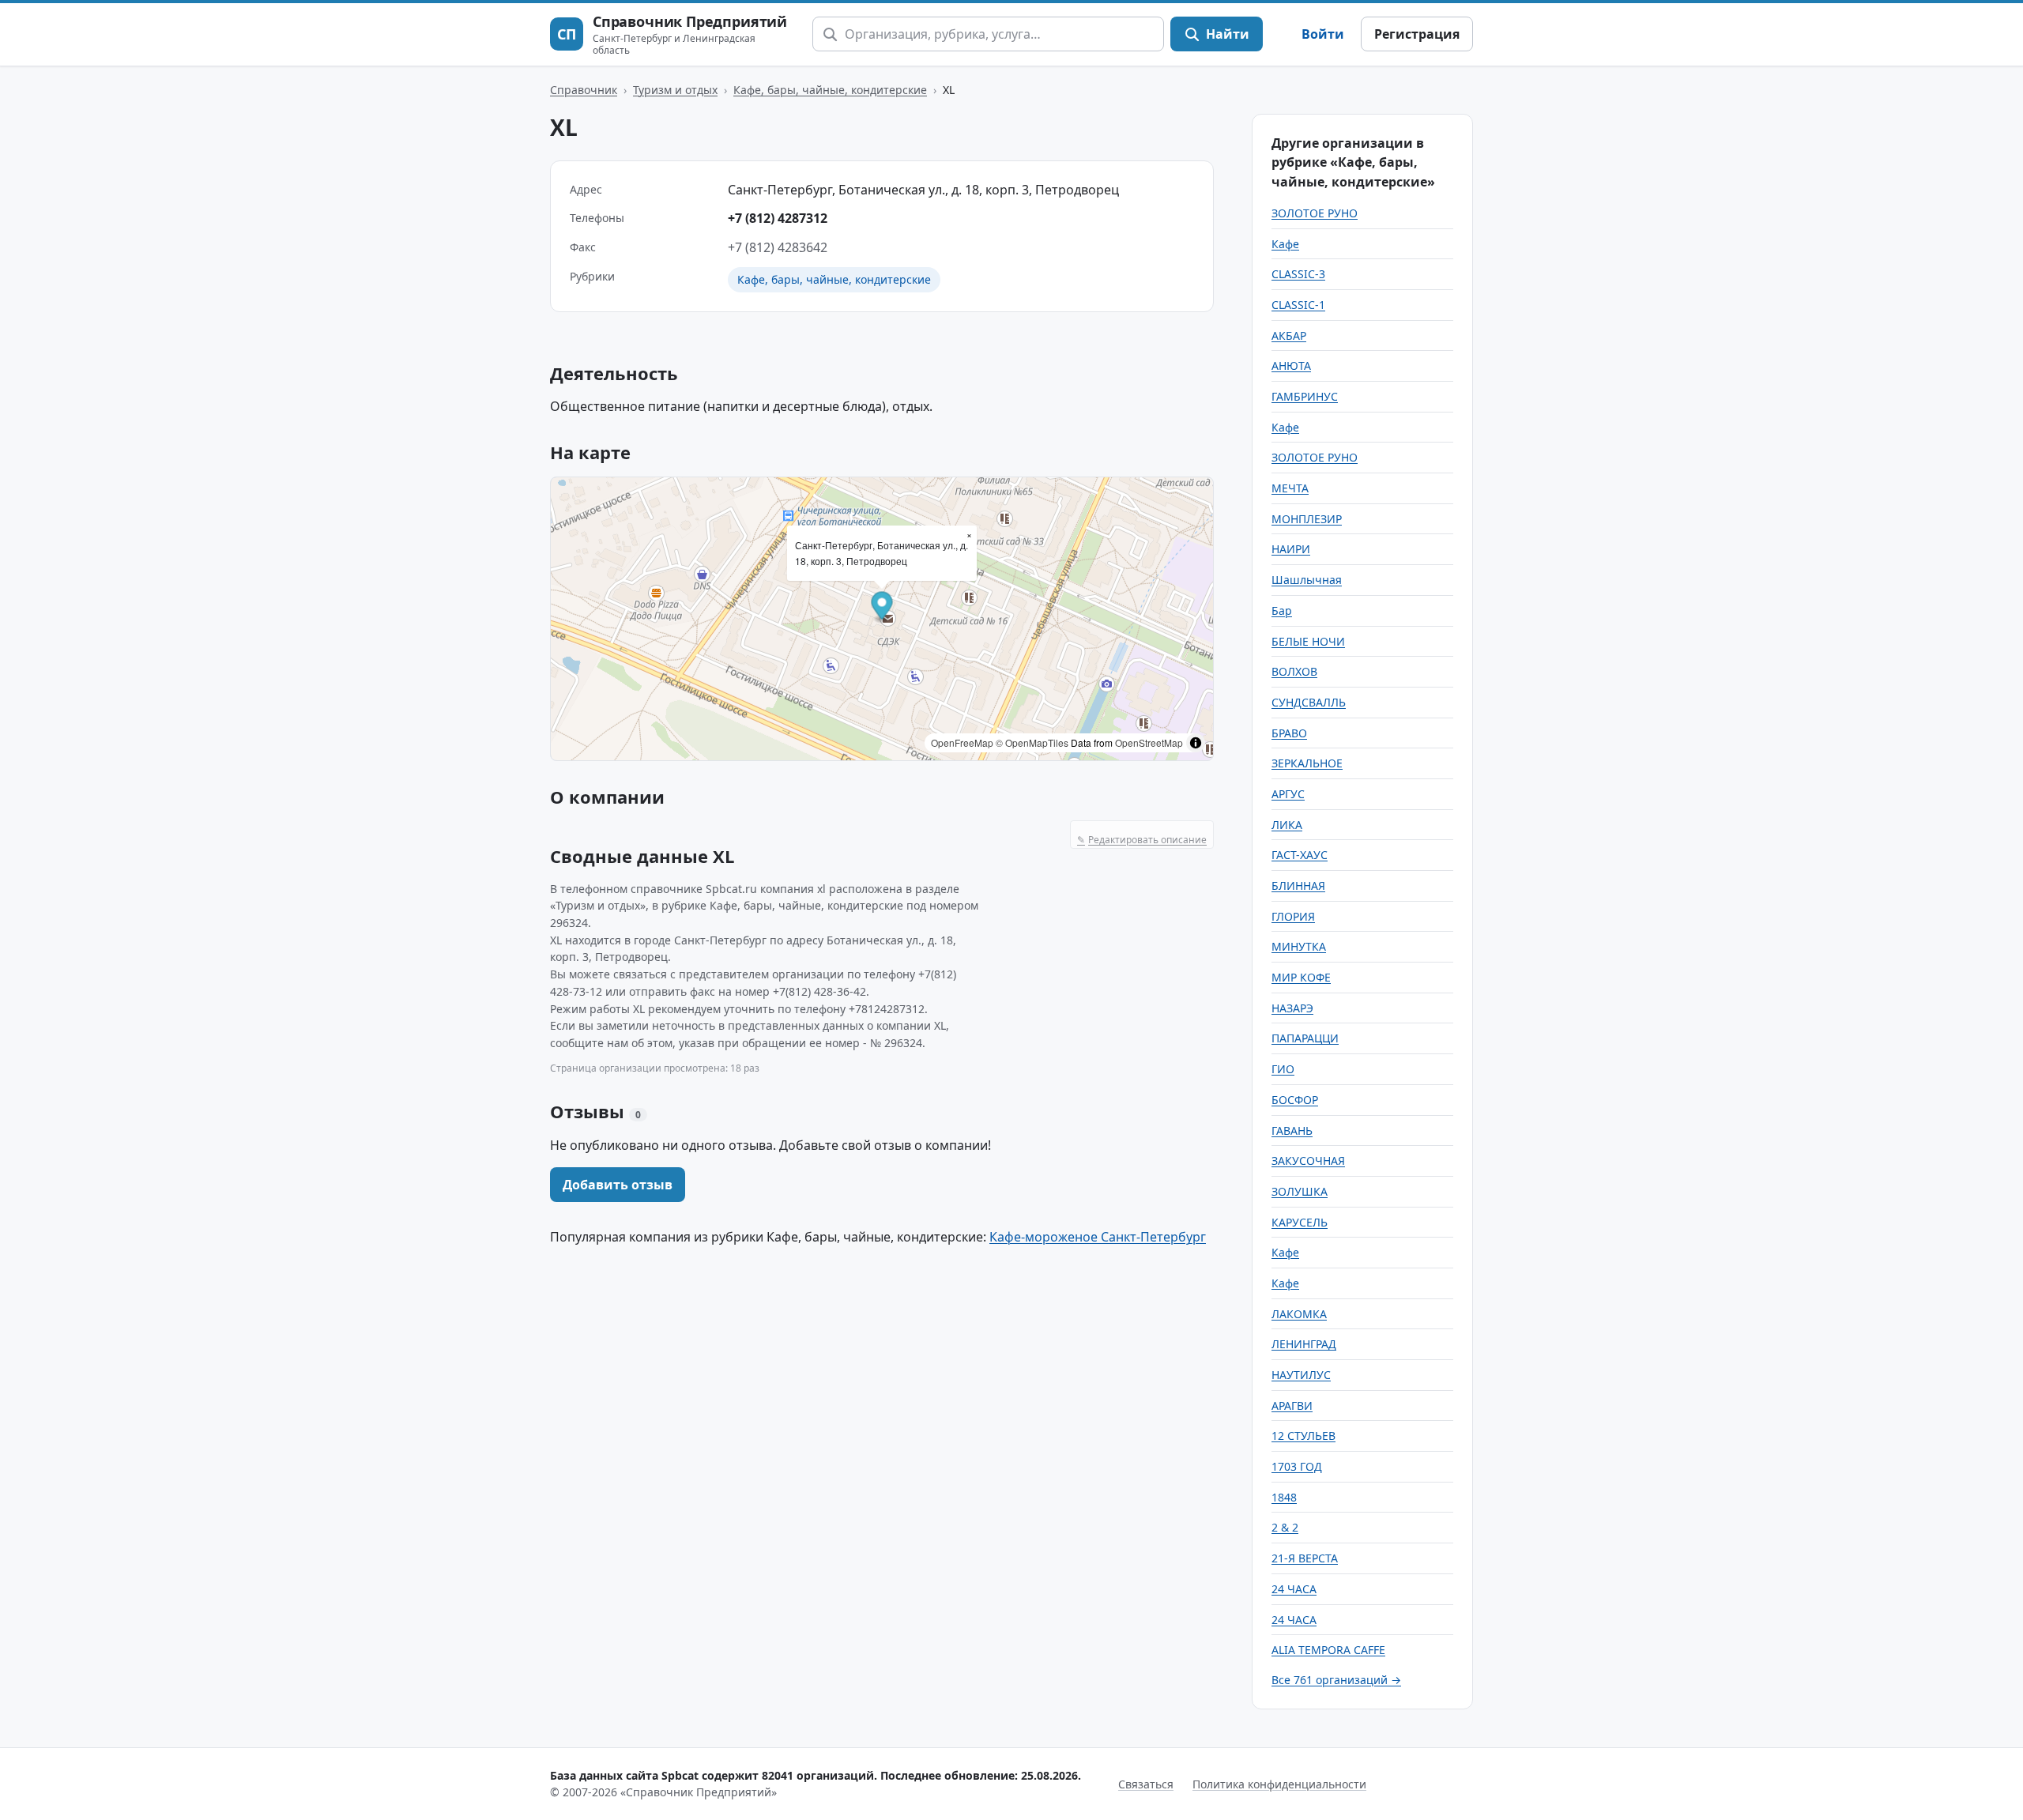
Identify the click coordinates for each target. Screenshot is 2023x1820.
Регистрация (1417, 34)
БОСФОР (1295, 1100)
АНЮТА (1291, 366)
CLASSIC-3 (1298, 274)
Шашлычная (1307, 580)
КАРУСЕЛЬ (1300, 1222)
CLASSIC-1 (1298, 305)
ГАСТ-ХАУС (1300, 855)
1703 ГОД (1297, 1466)
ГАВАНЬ (1292, 1130)
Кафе (1285, 244)
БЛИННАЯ (1298, 886)
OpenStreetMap (1149, 742)
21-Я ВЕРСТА (1305, 1558)
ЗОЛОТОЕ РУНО (1315, 213)
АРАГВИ (1292, 1406)
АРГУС (1288, 794)
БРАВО (1289, 733)
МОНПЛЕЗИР (1307, 519)
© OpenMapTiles (1032, 742)
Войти (1323, 34)
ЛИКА (1287, 825)
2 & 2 (1285, 1527)
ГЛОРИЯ (1293, 916)
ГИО (1283, 1069)
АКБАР (1289, 335)
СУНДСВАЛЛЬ (1309, 702)
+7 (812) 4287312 (778, 218)
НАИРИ (1291, 549)
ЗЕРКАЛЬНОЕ (1307, 763)
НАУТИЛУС (1301, 1375)
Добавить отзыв (618, 1185)
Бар (1282, 610)
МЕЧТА (1290, 488)
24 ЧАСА (1294, 1589)
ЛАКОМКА (1299, 1314)
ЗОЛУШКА (1300, 1191)
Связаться (1146, 1784)
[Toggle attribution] (1196, 743)
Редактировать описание (1142, 840)
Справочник (584, 90)
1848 (1284, 1497)
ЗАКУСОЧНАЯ (1308, 1161)
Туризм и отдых (675, 90)
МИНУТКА (1299, 946)
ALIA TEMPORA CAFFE (1328, 1650)
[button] (882, 607)
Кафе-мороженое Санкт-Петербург (1098, 1237)
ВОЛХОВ (1294, 671)
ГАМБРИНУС (1305, 396)
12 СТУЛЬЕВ (1303, 1436)
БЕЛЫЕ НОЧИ (1308, 641)
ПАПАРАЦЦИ (1305, 1038)
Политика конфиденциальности (1279, 1784)
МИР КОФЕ (1301, 977)
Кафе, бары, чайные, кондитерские (830, 90)
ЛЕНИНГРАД (1304, 1344)
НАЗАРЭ (1292, 1008)
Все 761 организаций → (1336, 1680)
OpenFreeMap (962, 742)
